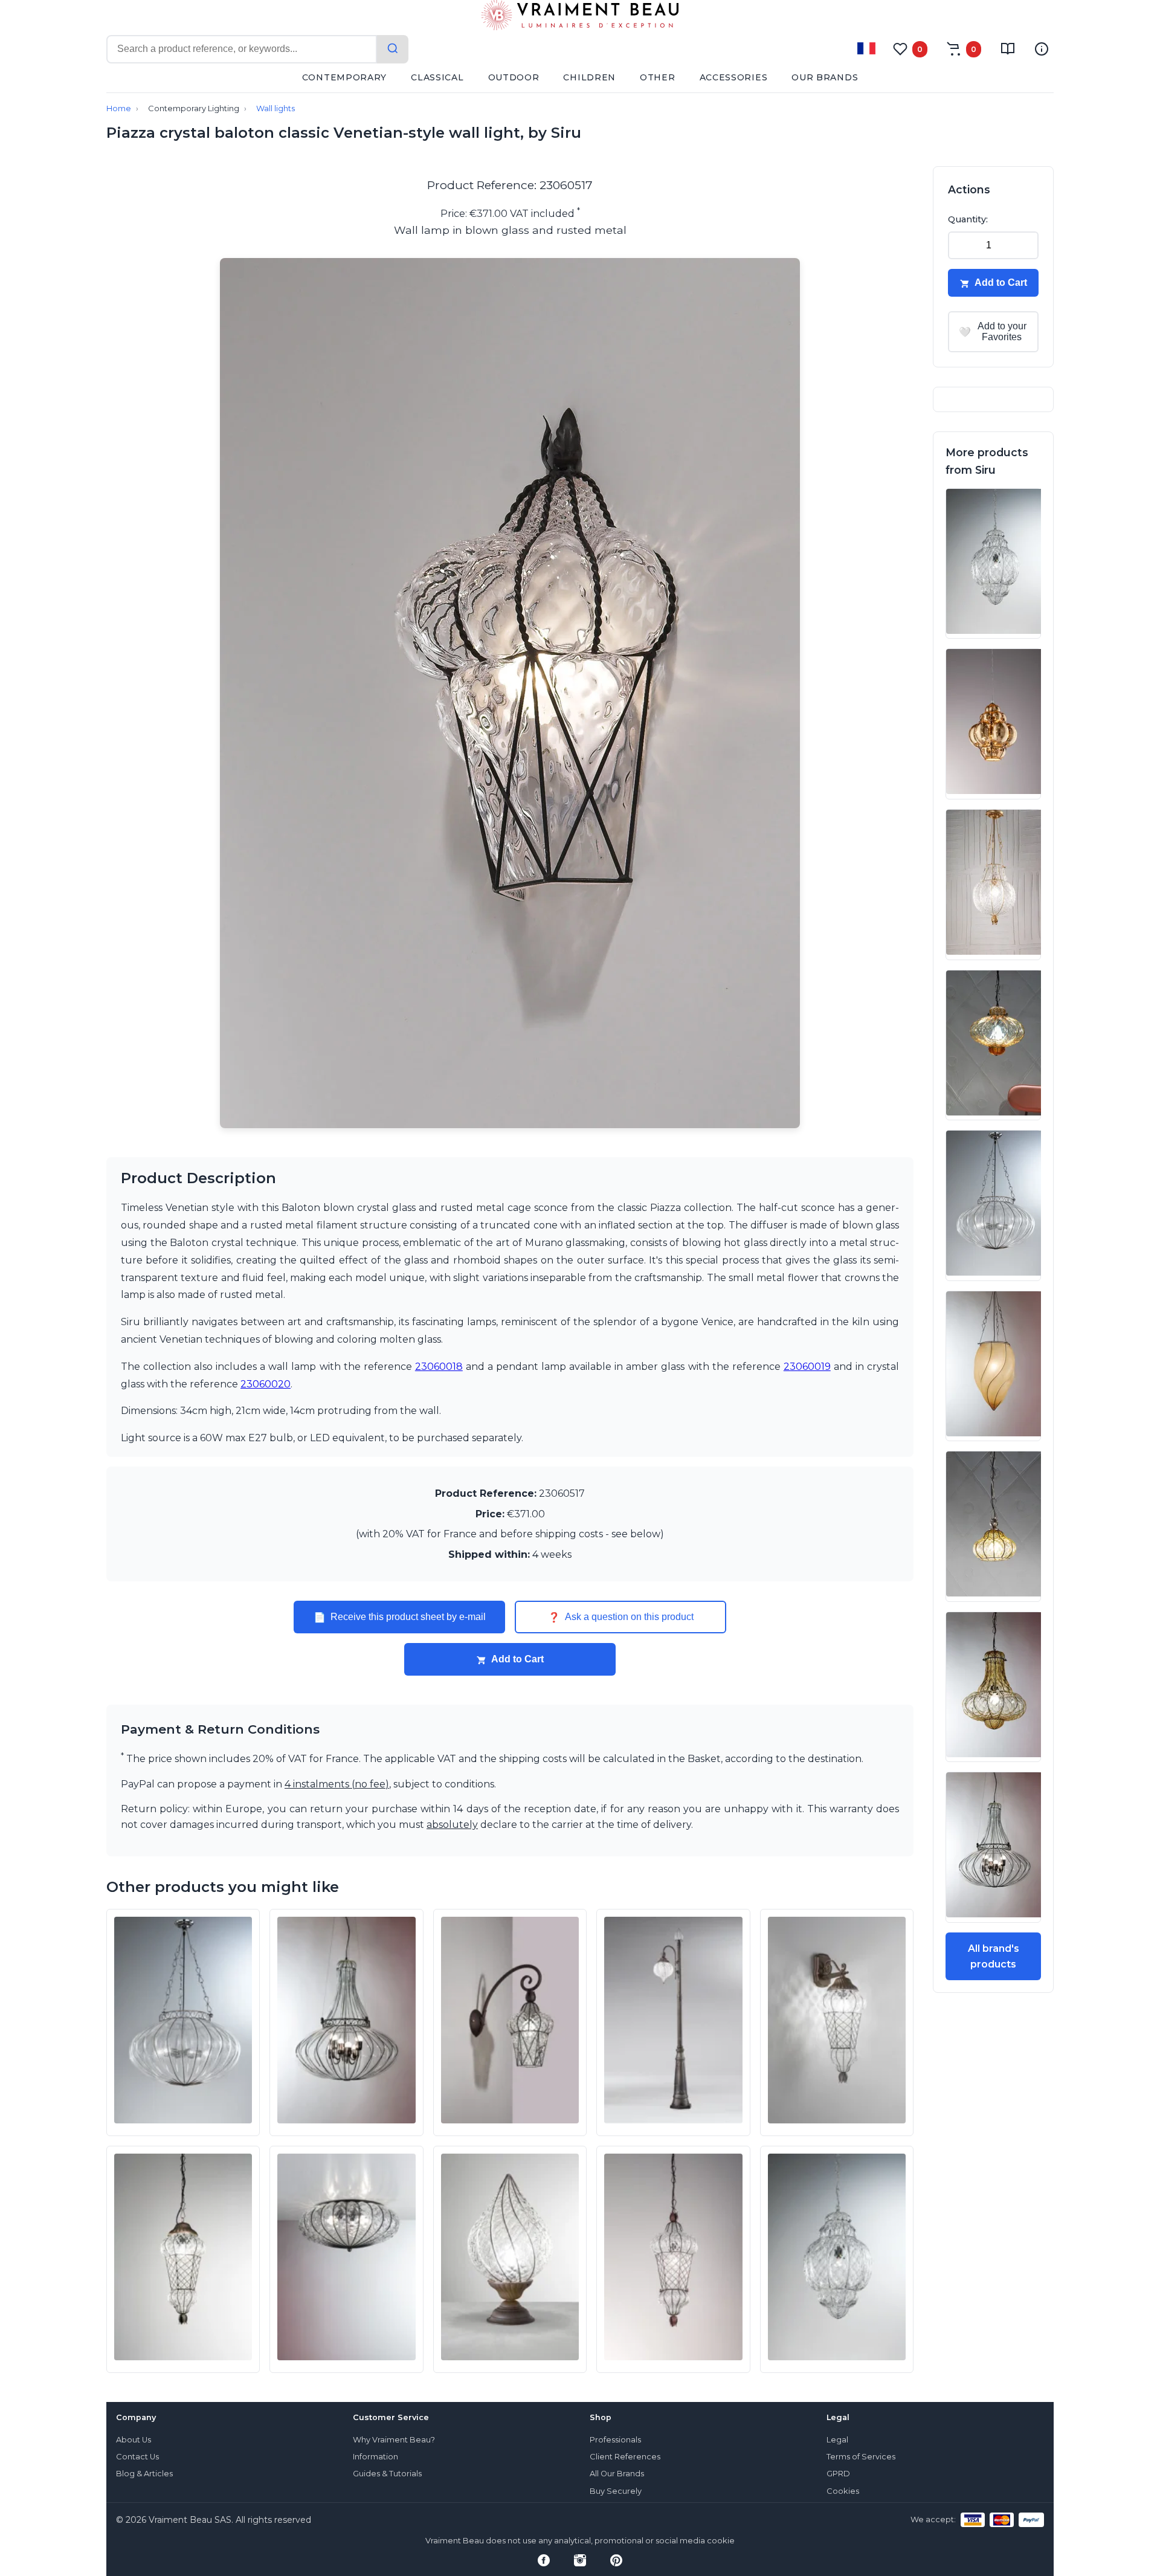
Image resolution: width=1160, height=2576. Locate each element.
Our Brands (825, 77)
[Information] (1042, 49)
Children (589, 77)
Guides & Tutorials (387, 2474)
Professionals (615, 2440)
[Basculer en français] (866, 48)
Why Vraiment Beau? (394, 2440)
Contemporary (344, 77)
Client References (625, 2457)
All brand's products (994, 1956)
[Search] (393, 49)
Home (119, 108)
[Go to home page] (580, 18)
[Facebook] (544, 2560)
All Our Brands (617, 2474)
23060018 (439, 1367)
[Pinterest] (616, 2560)
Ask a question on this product (621, 1617)
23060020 (266, 1384)
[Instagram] (580, 2560)
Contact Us (137, 2457)
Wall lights (275, 108)
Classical (437, 77)
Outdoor (514, 77)
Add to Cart (517, 1659)
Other (658, 77)
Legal (837, 2440)
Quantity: (968, 219)
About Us (134, 2440)
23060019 (807, 1367)
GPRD (838, 2474)
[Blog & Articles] (1008, 49)
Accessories (734, 77)
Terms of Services (861, 2457)
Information (375, 2457)
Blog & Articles (144, 2474)
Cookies (843, 2491)
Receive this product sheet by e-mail (400, 1617)
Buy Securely (616, 2491)
